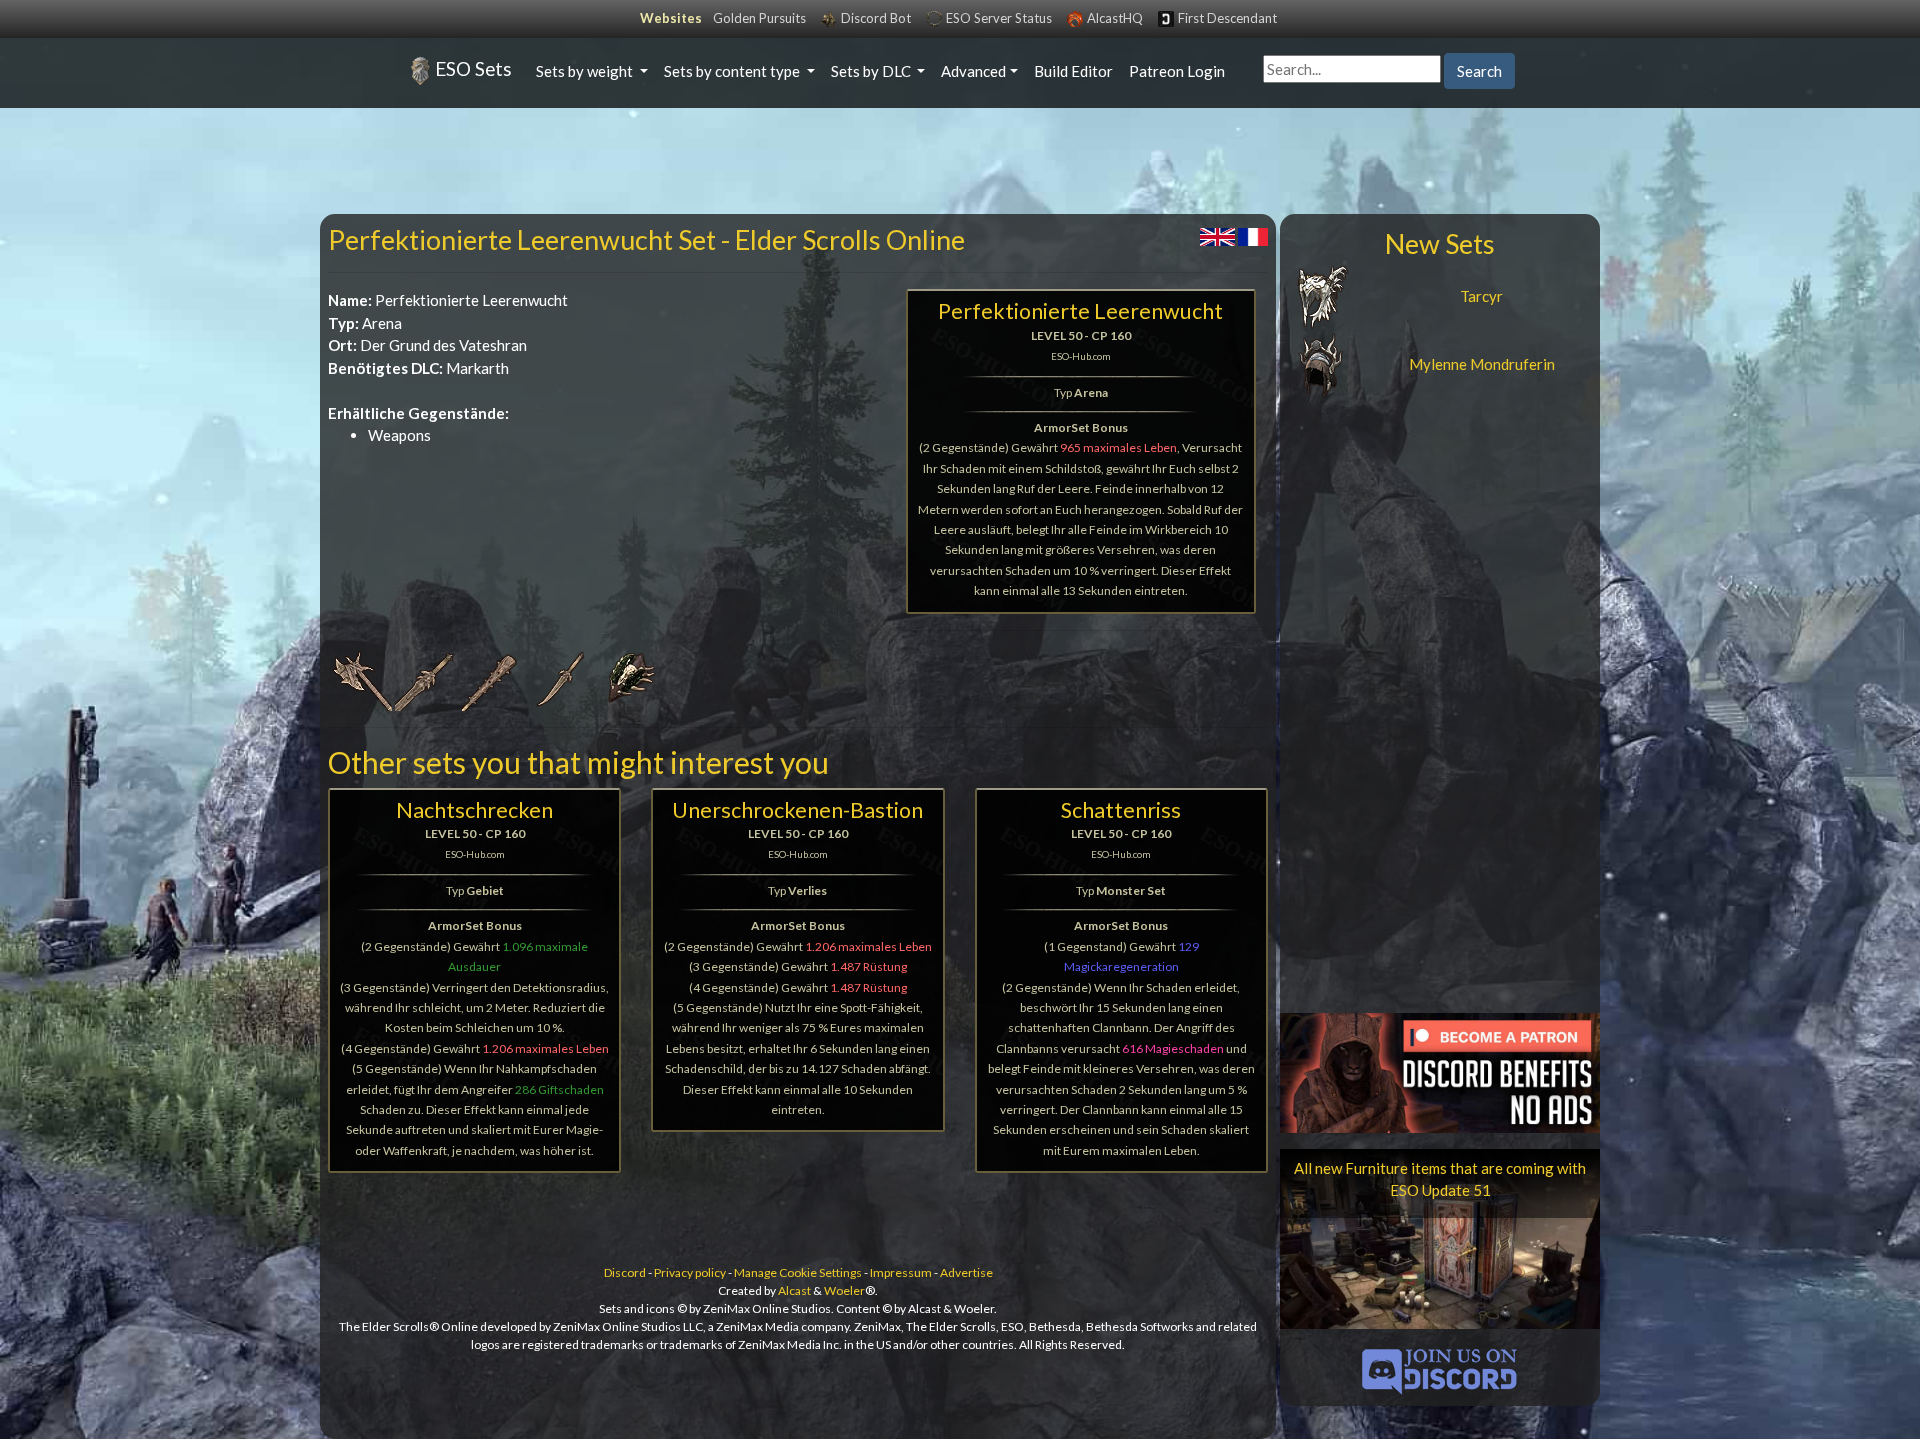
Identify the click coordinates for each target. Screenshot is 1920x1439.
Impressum (901, 1272)
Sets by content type (733, 71)
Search (1479, 71)
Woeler (844, 1290)
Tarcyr (1481, 296)
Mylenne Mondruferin (1482, 364)
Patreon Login (1177, 71)
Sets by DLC (872, 71)
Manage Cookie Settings (798, 1272)
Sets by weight (586, 71)
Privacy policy (690, 1272)
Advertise (966, 1272)
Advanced (973, 71)
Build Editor (1073, 71)
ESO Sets (473, 68)
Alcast (794, 1290)
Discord (625, 1272)
